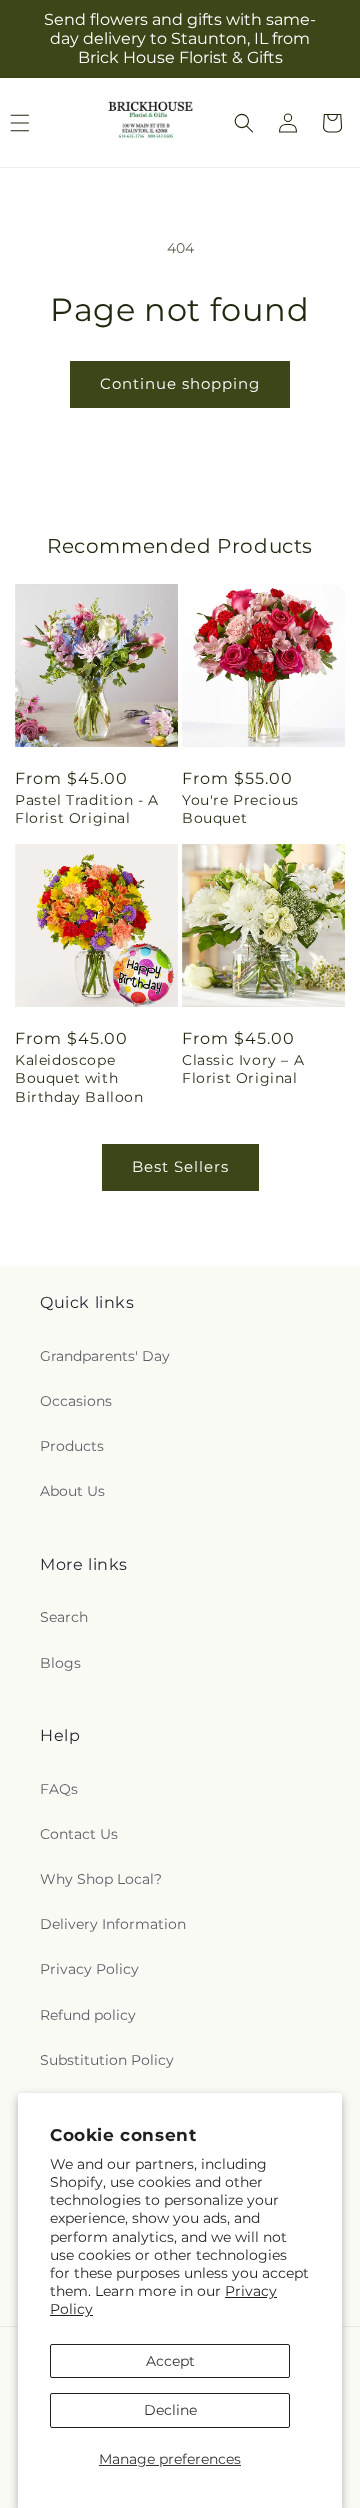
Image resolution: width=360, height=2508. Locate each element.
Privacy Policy (89, 1969)
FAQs (59, 1789)
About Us (72, 1491)
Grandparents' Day (105, 1356)
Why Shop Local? (101, 1879)
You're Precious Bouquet (240, 809)
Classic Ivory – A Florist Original (243, 1069)
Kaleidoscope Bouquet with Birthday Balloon (79, 1078)
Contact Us (79, 1834)
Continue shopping (180, 383)
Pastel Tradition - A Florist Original (87, 809)
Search (64, 1617)
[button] (244, 123)
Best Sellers (180, 1166)
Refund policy (88, 2015)
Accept (170, 2361)
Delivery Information (113, 1924)
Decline (170, 2410)
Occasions (76, 1401)
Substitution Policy (107, 2060)
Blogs (60, 1663)
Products (72, 1446)
